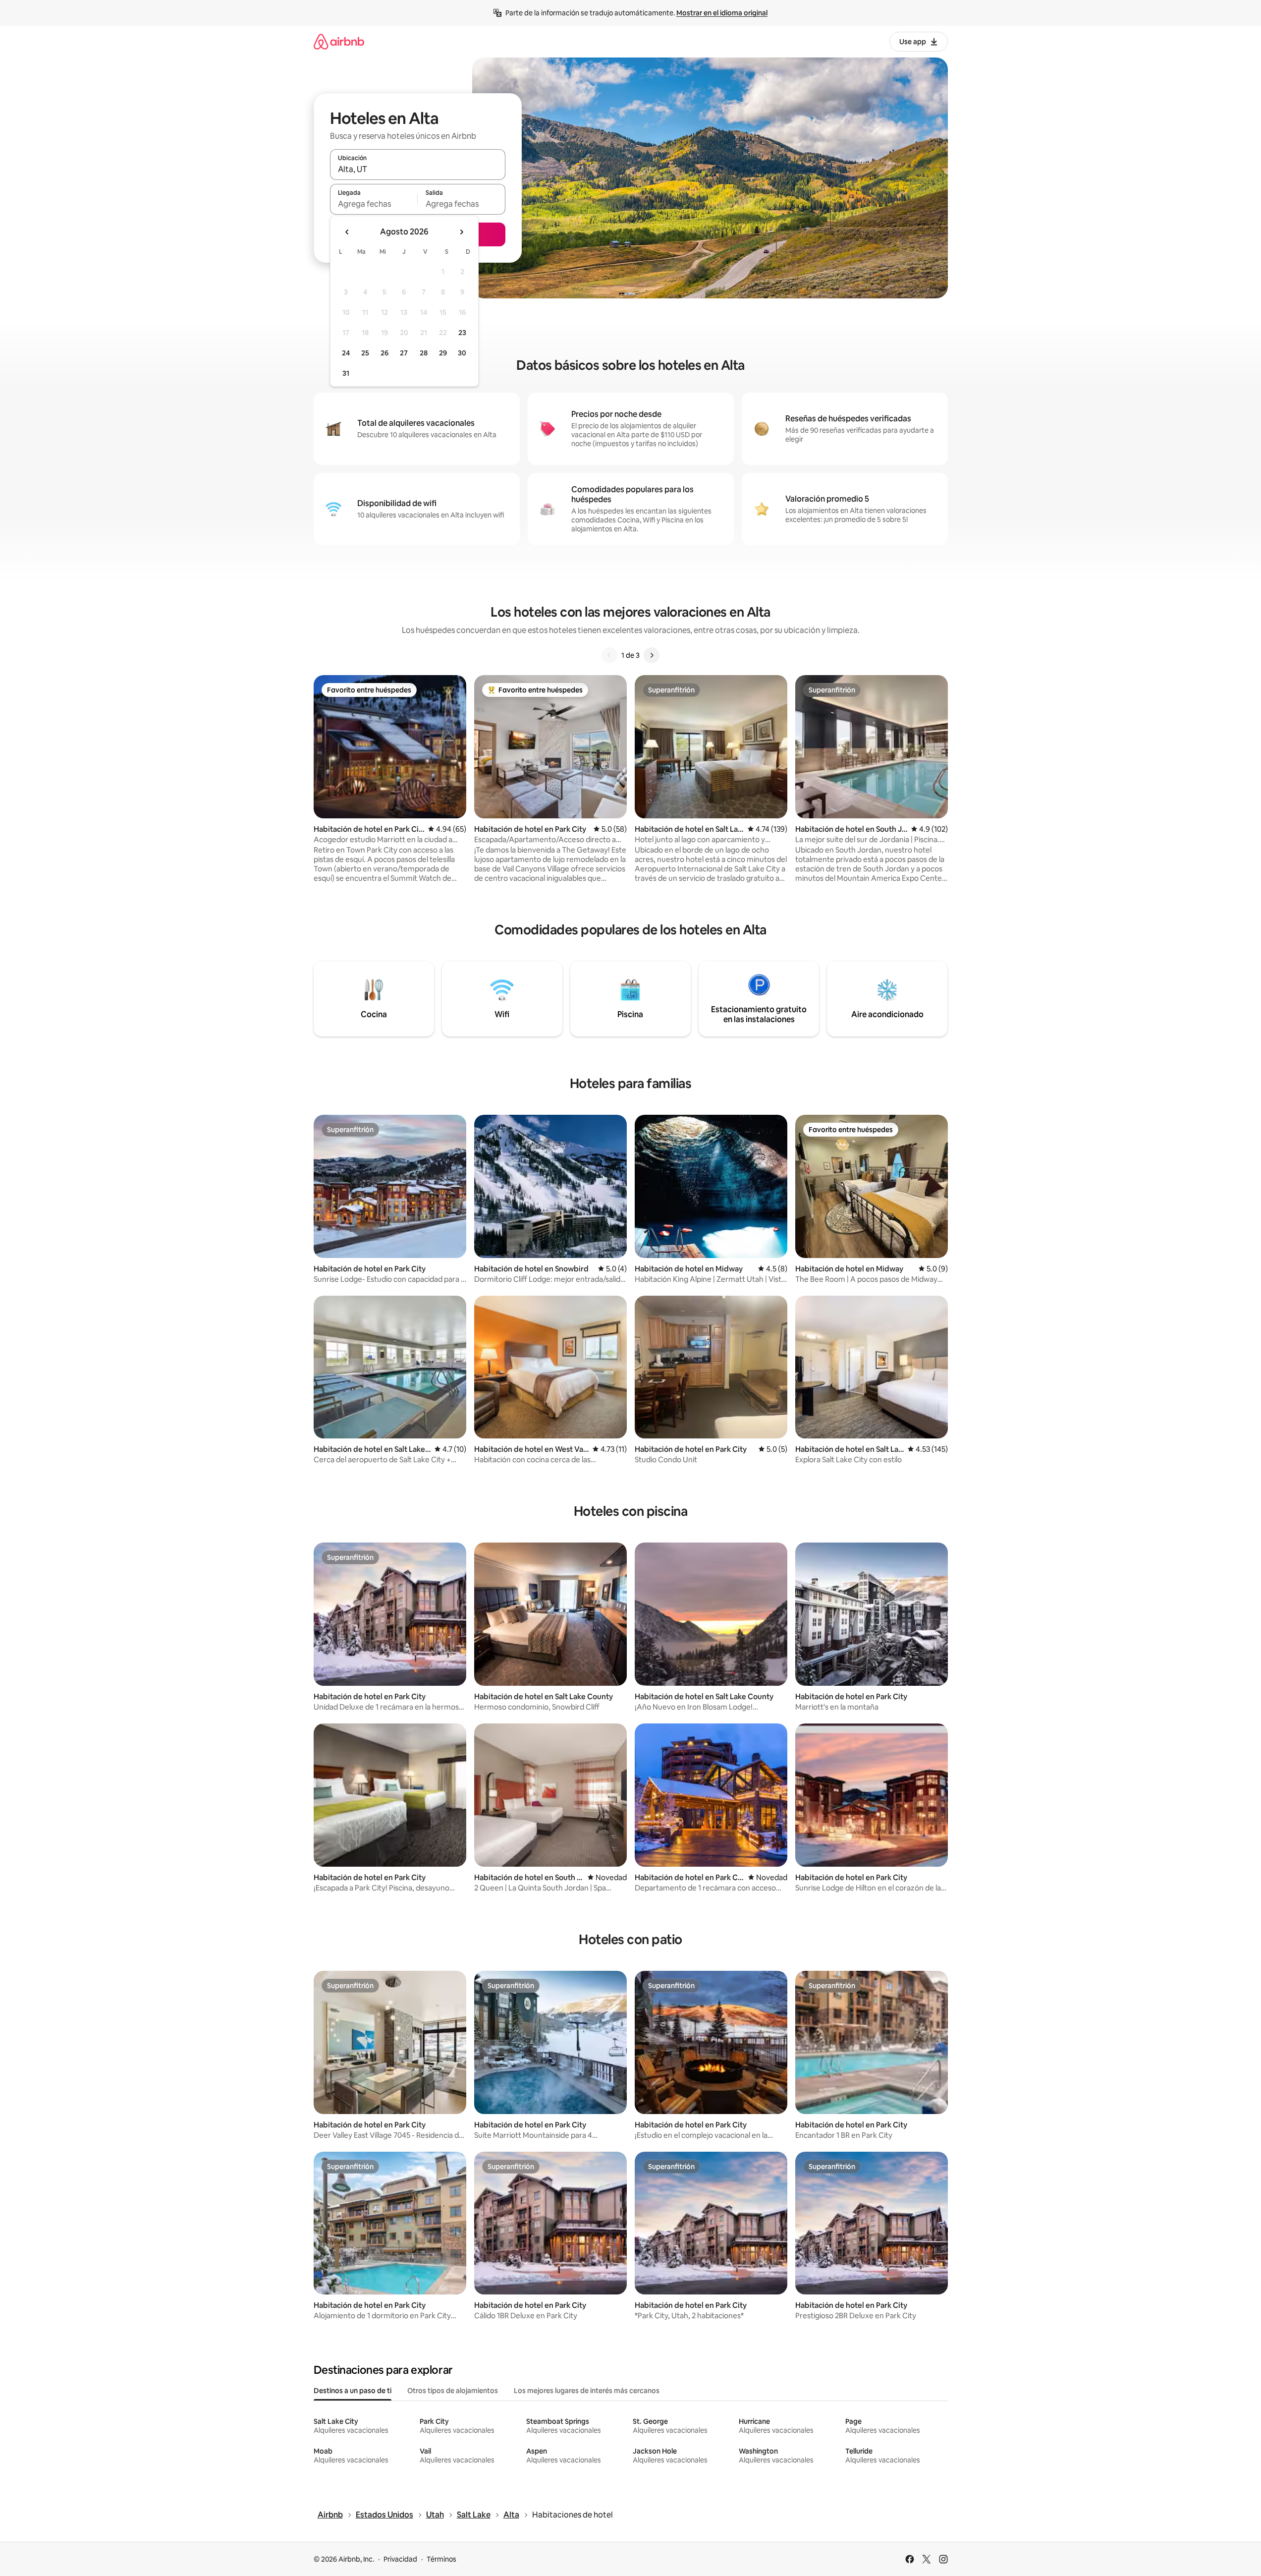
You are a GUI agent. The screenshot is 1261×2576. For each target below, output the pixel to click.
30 (462, 353)
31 (346, 373)
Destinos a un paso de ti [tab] (353, 2391)
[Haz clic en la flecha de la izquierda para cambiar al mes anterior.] (347, 232)
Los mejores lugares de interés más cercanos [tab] (587, 2391)
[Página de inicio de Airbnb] (339, 41)
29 (443, 353)
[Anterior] (609, 655)
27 (404, 353)
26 (384, 353)
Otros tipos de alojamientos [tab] (453, 2391)
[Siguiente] (652, 655)
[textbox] (374, 204)
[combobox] (418, 169)
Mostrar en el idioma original (722, 13)
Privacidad (400, 2559)
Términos (441, 2559)
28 (424, 353)
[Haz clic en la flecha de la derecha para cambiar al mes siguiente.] (461, 232)
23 (462, 333)
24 (346, 353)
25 (365, 353)
